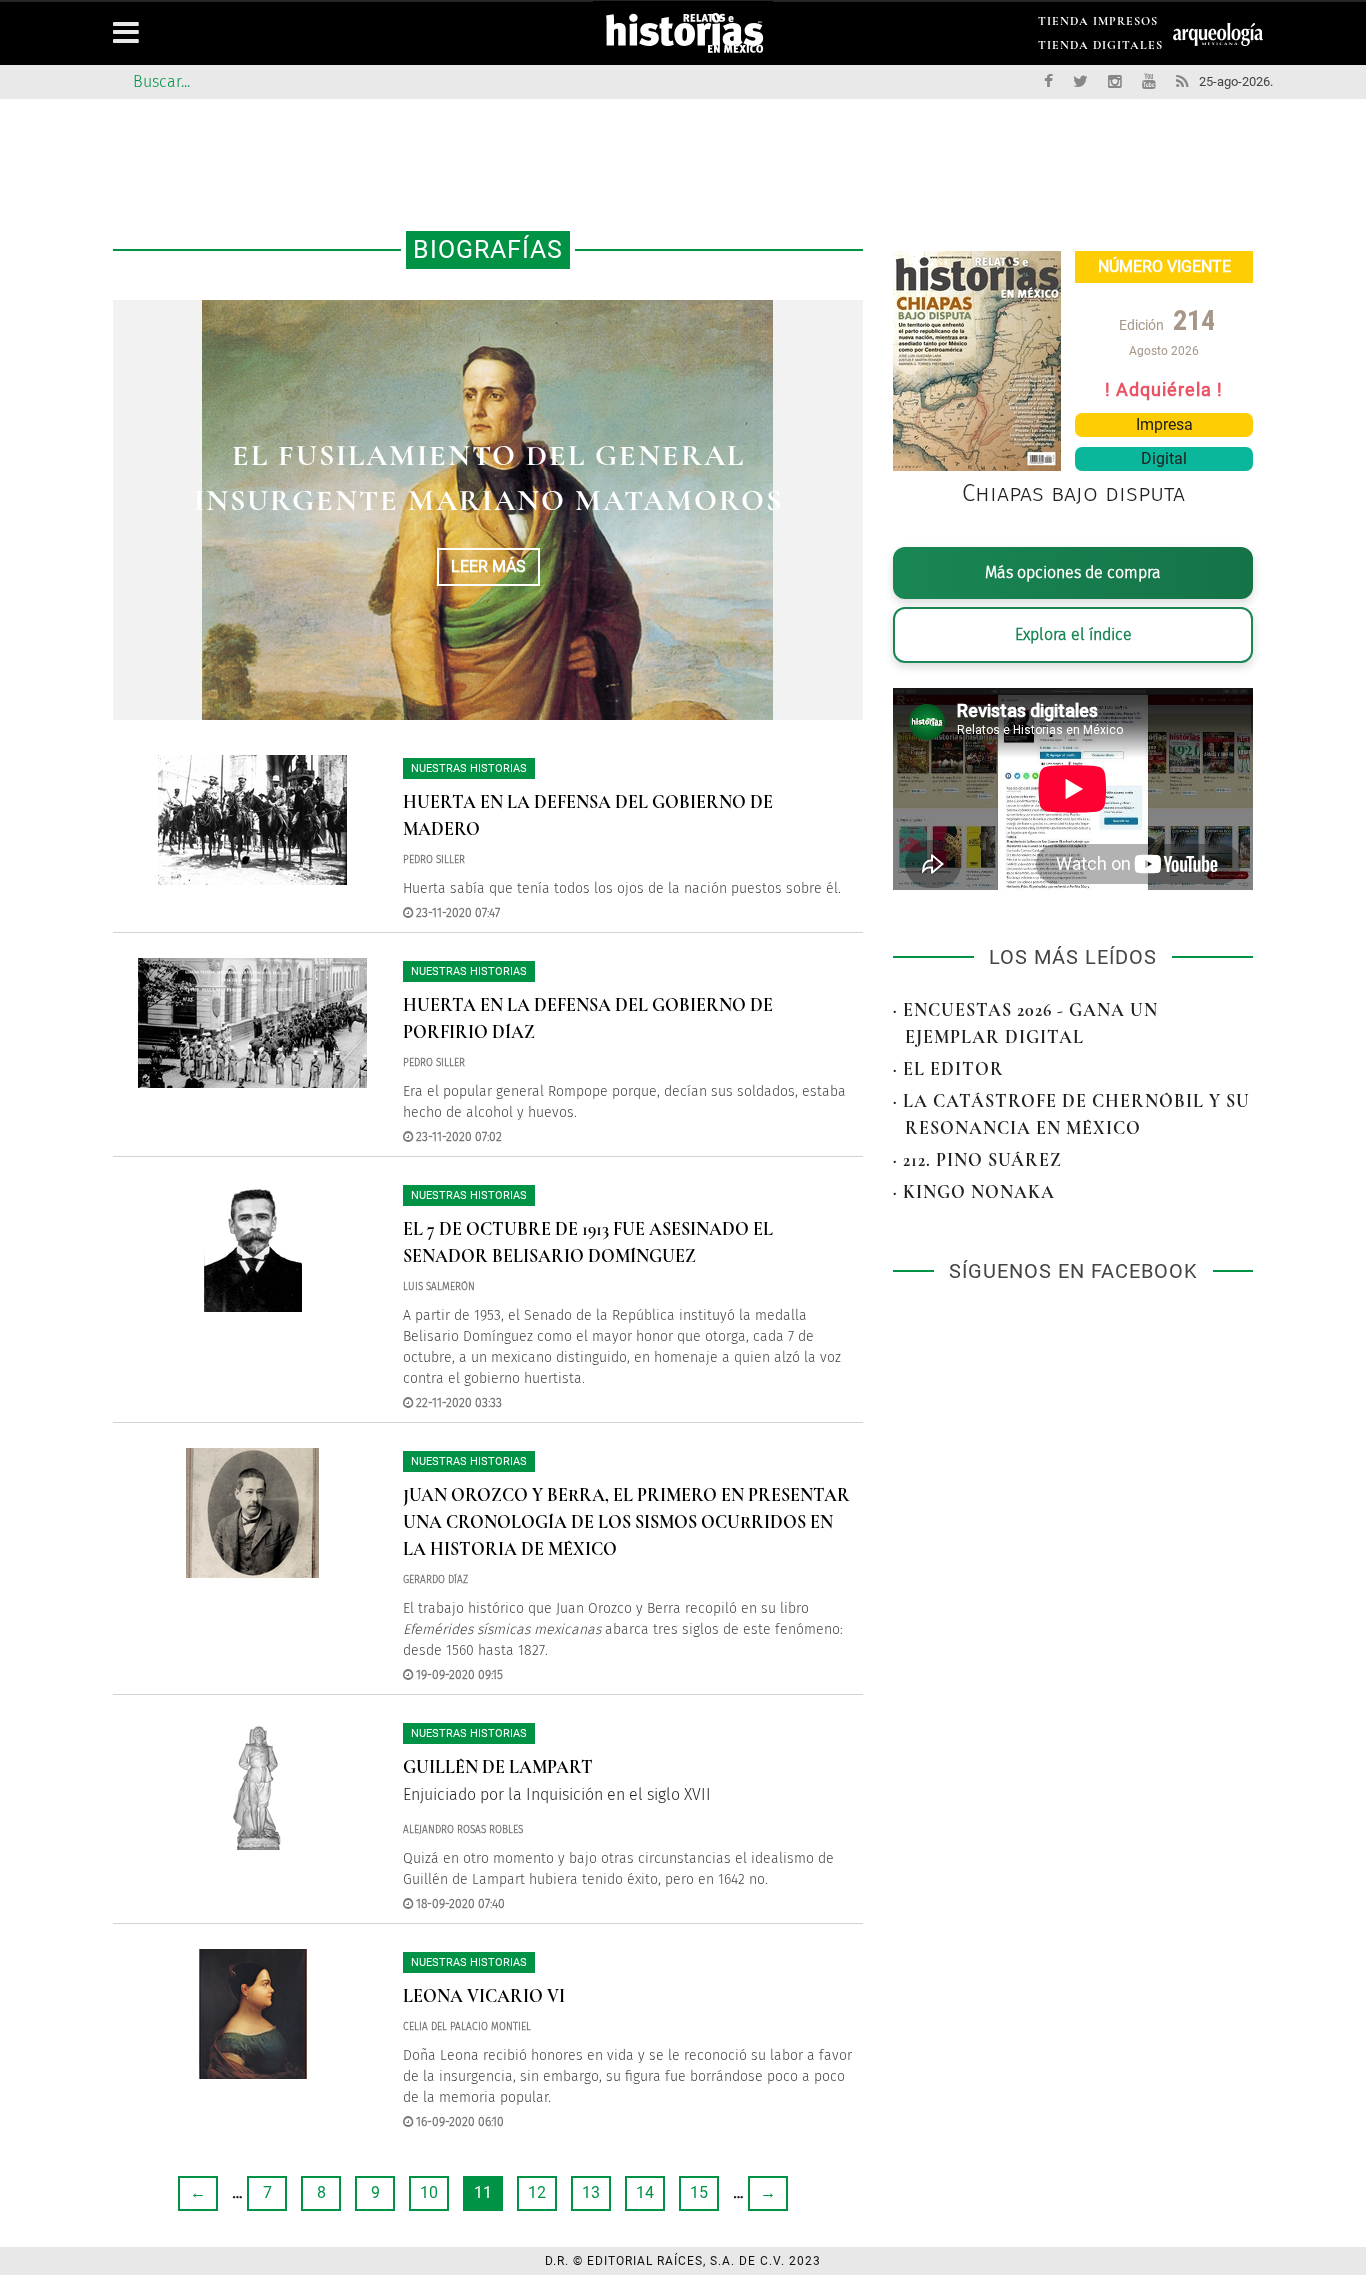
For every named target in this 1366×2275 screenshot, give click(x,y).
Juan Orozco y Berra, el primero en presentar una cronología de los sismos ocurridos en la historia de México (626, 1522)
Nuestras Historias (469, 768)
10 (429, 2192)
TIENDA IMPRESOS (1098, 24)
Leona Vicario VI (484, 1996)
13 (591, 2192)
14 (645, 2192)
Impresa (1164, 424)
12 (537, 2192)
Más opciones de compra (1073, 572)
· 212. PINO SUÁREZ (977, 1160)
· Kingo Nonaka (974, 1192)
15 (699, 2192)
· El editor (948, 1069)
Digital (1164, 458)
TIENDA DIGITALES (1100, 48)
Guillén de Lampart (498, 1767)
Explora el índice (1073, 634)
